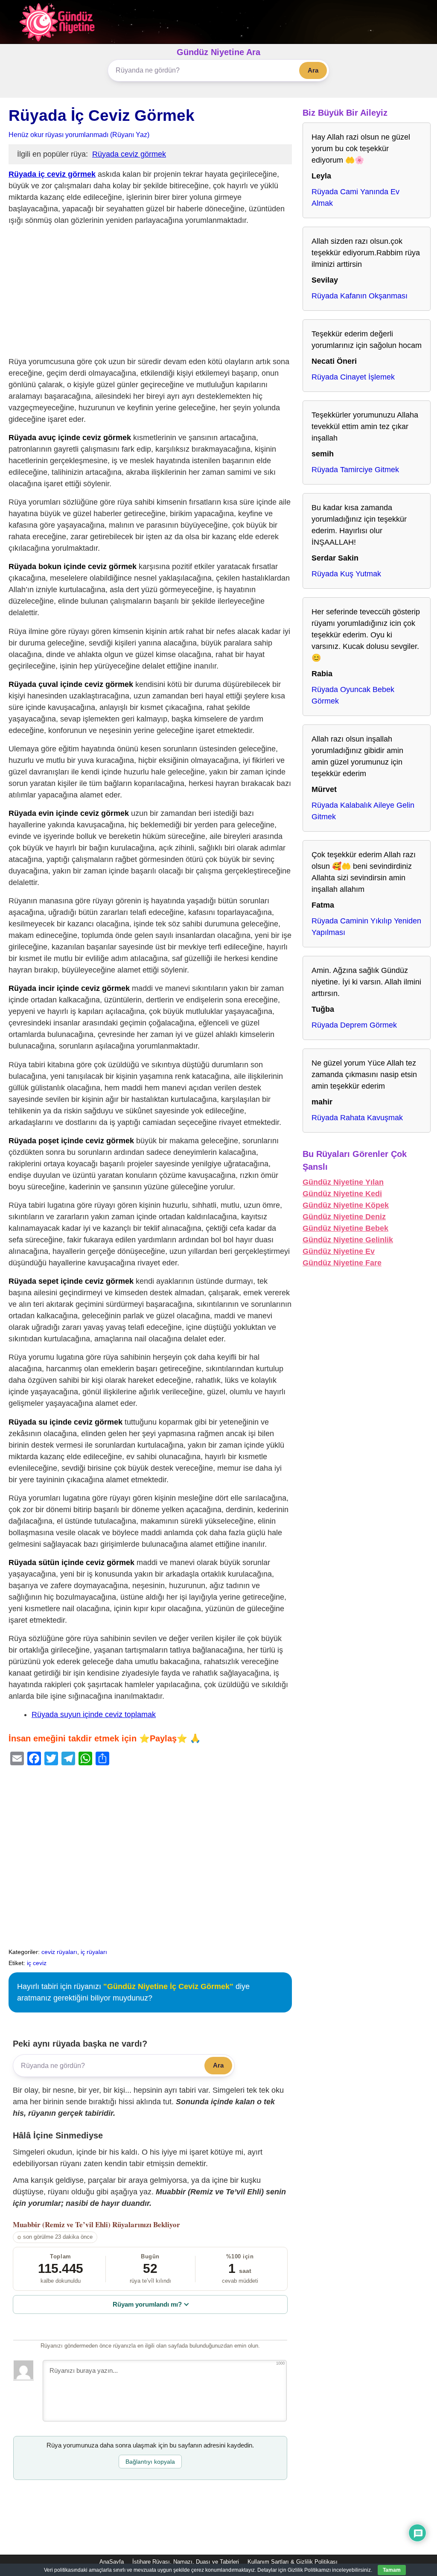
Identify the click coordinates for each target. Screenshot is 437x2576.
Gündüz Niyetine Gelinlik (348, 1240)
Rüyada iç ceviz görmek (52, 174)
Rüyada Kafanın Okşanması (360, 296)
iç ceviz (37, 1963)
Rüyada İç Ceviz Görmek (102, 115)
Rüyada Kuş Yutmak (346, 574)
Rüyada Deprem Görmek (354, 1025)
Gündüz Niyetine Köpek (346, 1205)
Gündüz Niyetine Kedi (342, 1194)
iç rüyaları (94, 1952)
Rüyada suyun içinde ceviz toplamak (94, 1714)
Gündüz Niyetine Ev (339, 1251)
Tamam (392, 2570)
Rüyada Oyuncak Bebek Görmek (353, 695)
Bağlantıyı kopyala (150, 2462)
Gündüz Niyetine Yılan (343, 1182)
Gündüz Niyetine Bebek (345, 1228)
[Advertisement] (150, 293)
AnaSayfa (112, 2562)
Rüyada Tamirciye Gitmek (355, 470)
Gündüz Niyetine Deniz (344, 1217)
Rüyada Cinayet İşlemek (353, 377)
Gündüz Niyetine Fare (342, 1263)
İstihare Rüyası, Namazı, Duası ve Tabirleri (186, 2562)
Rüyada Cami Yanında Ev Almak (355, 197)
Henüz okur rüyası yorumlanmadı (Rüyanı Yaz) (79, 134)
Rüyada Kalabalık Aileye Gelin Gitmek (363, 811)
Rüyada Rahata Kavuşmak (357, 1118)
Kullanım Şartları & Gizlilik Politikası (293, 2562)
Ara (313, 70)
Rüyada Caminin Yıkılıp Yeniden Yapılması (366, 927)
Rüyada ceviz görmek (129, 154)
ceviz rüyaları (59, 1952)
